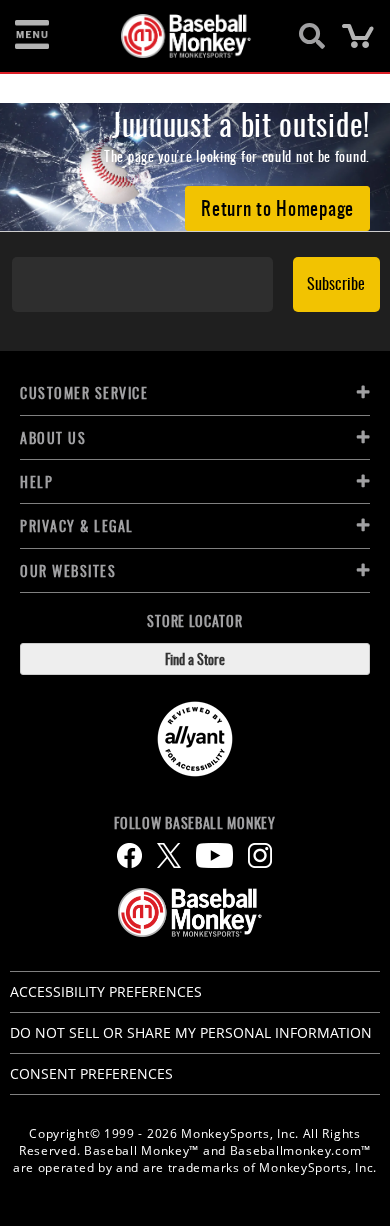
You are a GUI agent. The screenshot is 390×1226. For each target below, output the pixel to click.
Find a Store (195, 658)
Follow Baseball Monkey (194, 823)
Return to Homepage (277, 207)
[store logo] (183, 36)
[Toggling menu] (32, 36)
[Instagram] (260, 855)
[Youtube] (214, 855)
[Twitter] (169, 855)
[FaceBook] (129, 855)
